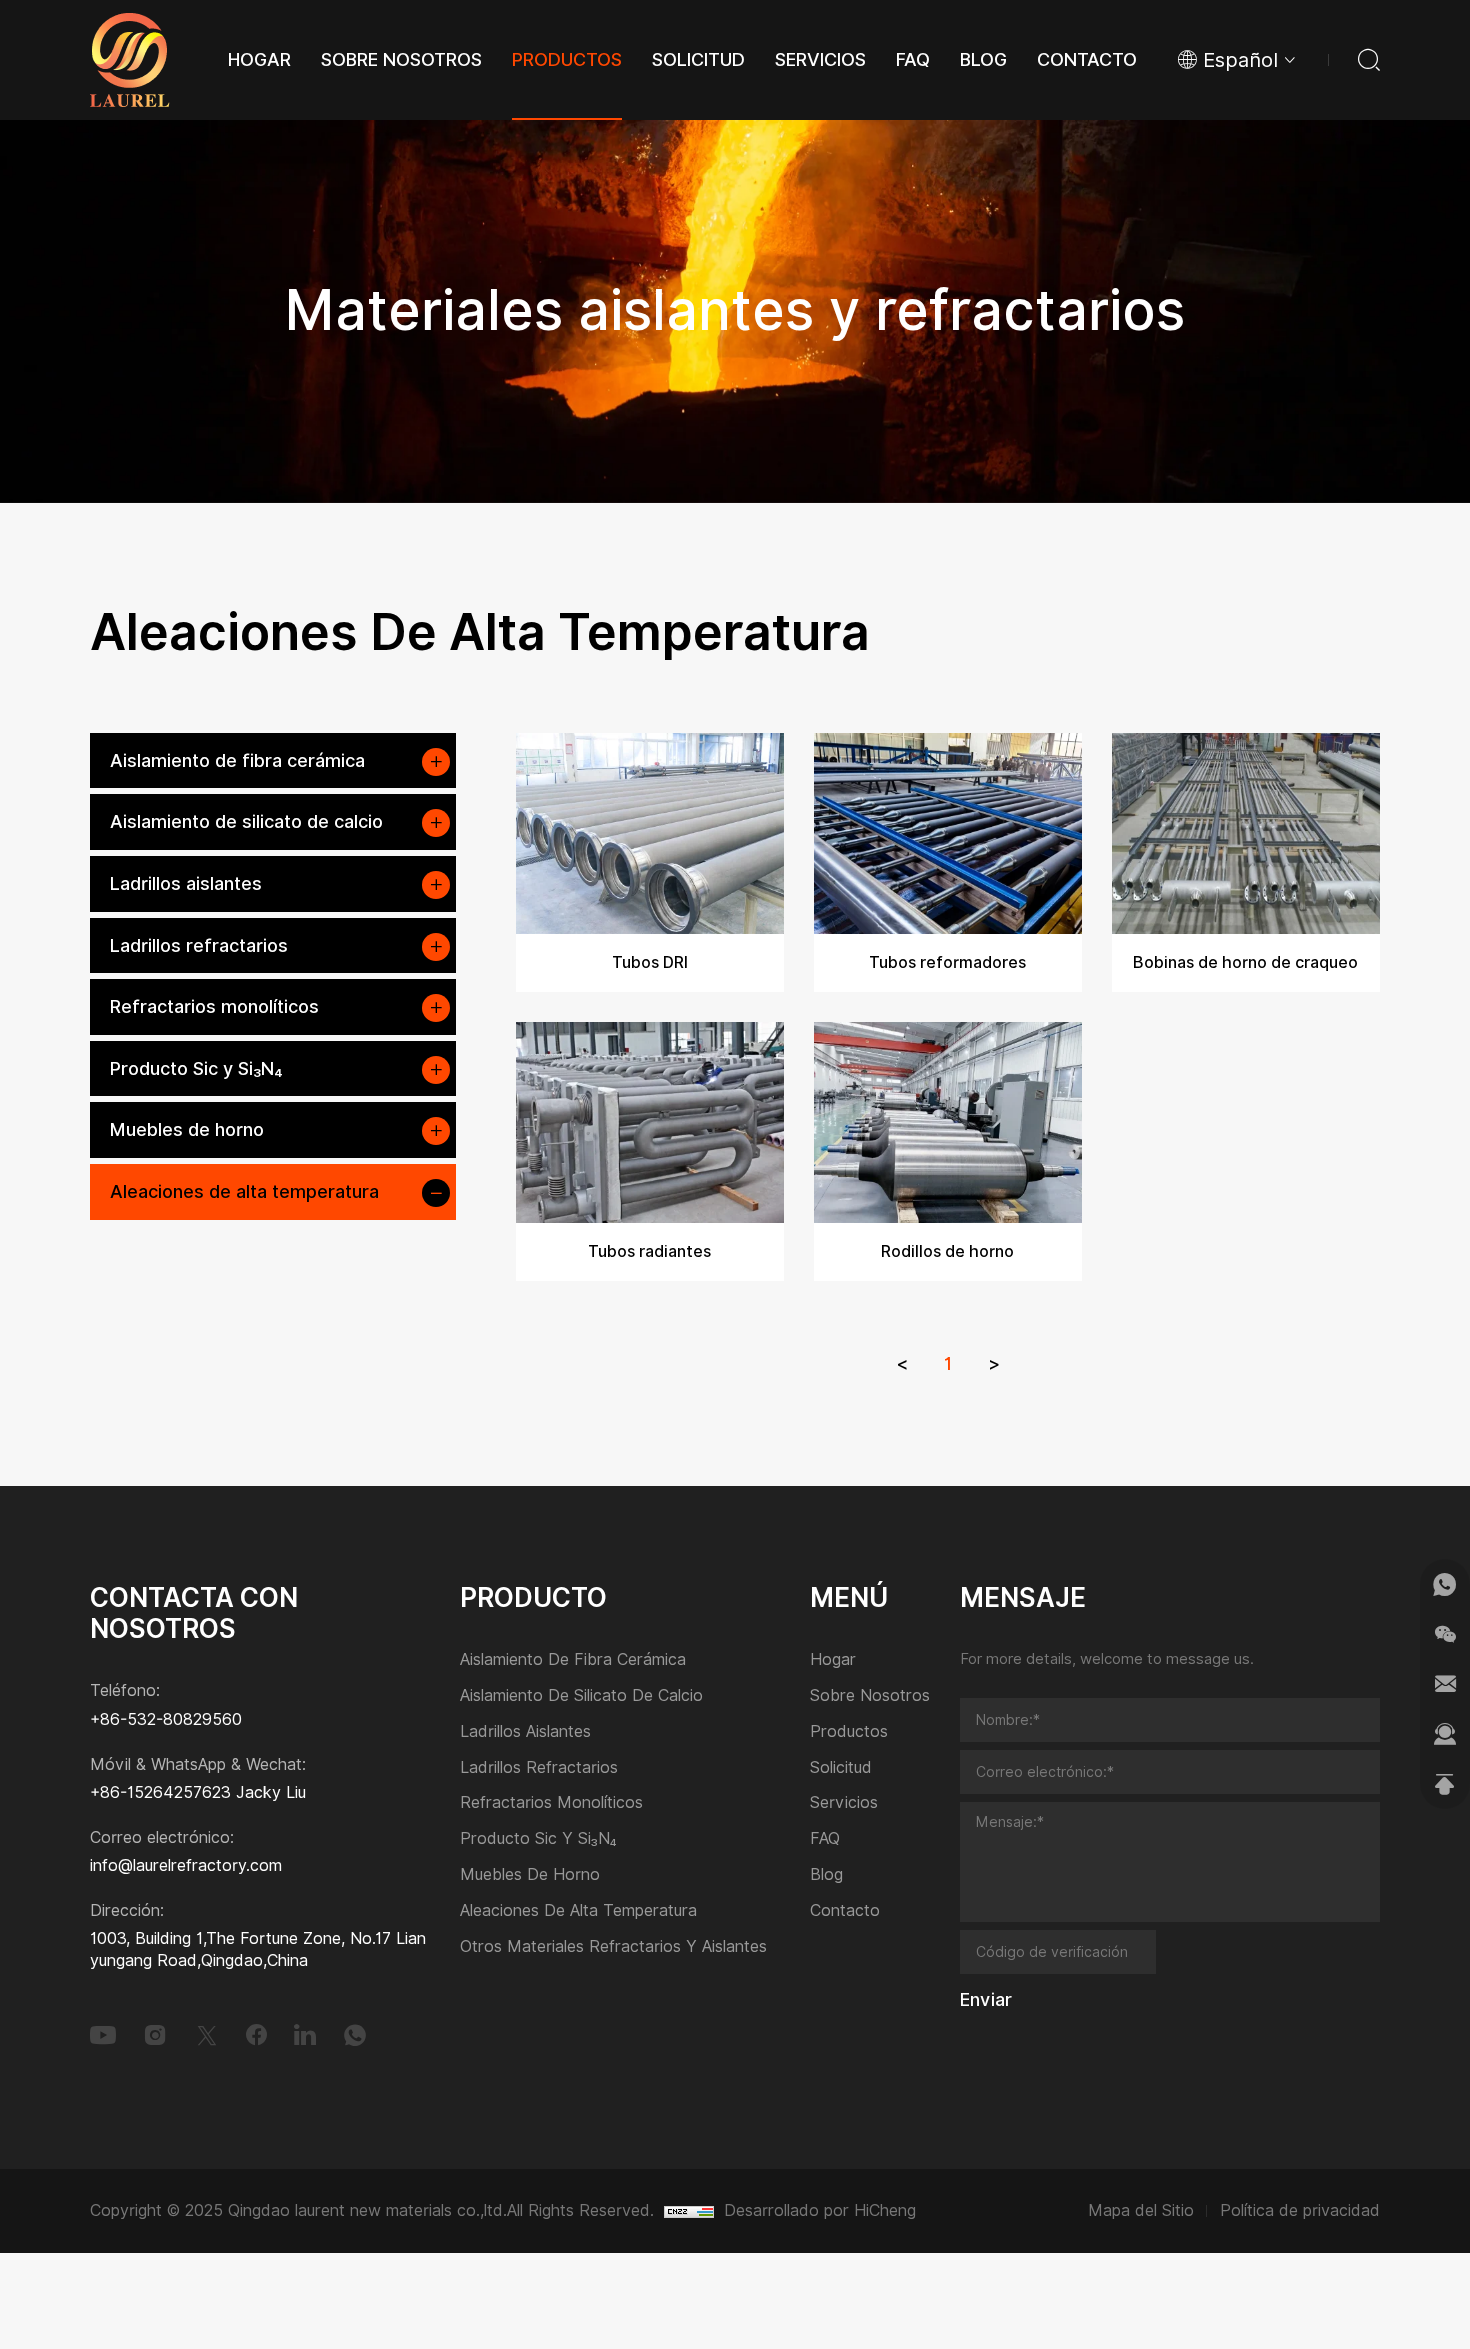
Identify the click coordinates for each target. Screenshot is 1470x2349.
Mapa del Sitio (1141, 2210)
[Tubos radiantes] (650, 1122)
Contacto (845, 1911)
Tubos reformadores (947, 962)
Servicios (844, 1803)
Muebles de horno (187, 1129)
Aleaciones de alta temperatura (244, 1191)
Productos (849, 1732)
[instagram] (155, 2035)
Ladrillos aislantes (186, 883)
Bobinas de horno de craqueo (1245, 962)
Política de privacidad (1300, 2210)
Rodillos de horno (947, 1251)
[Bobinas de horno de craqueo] (1246, 833)
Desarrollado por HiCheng (820, 2210)
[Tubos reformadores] (948, 833)
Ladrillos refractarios (199, 945)
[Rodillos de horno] (948, 1122)
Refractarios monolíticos (214, 1006)
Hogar (833, 1660)
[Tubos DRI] (650, 833)
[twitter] (207, 2035)
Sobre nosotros (870, 1696)
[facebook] (257, 2035)
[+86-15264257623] (1445, 1584)
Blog (826, 1875)
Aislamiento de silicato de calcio (246, 821)
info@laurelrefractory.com (186, 1865)
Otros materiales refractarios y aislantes (613, 1947)
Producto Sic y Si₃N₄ (196, 1068)
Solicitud (841, 1768)
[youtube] (103, 2035)
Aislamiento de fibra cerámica (237, 760)
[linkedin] (305, 2035)
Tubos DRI (650, 962)
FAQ (825, 1839)
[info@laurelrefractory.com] (1445, 1684)
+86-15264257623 (160, 1792)
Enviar (986, 2000)
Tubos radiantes (649, 1251)
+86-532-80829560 (166, 1719)
